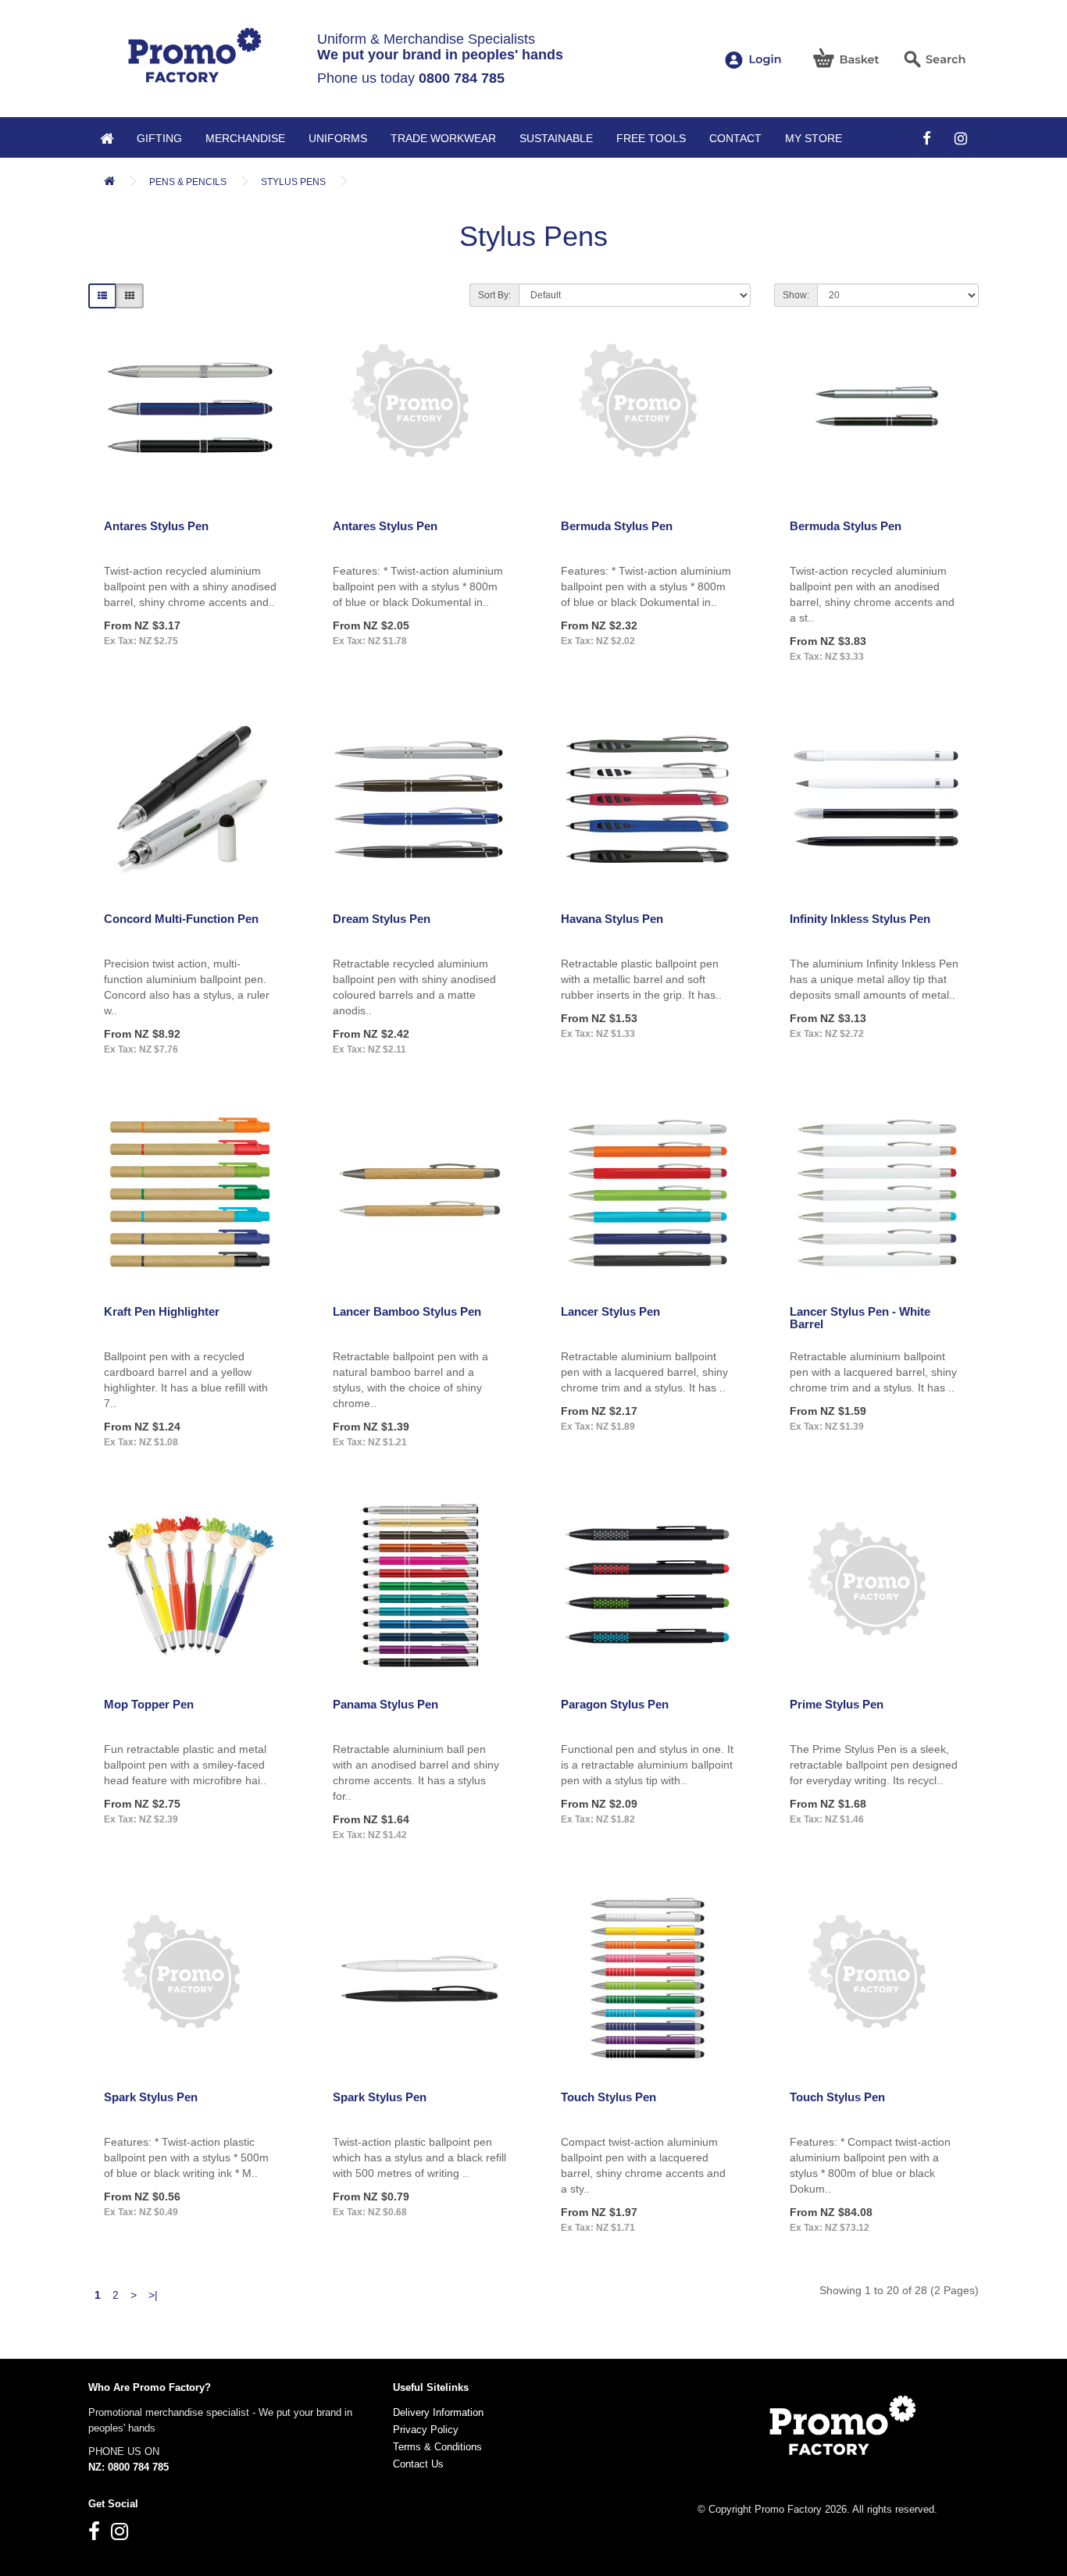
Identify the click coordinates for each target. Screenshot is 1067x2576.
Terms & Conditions (437, 2447)
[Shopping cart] (847, 58)
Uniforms (338, 138)
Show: (796, 295)
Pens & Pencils (188, 182)
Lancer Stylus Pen (610, 1311)
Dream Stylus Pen (382, 919)
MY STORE (814, 138)
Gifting (159, 138)
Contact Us (418, 2464)
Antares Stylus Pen (156, 526)
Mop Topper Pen (149, 1704)
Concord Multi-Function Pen (181, 919)
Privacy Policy (426, 2430)
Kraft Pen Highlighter (162, 1311)
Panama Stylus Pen (385, 1704)
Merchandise (245, 138)
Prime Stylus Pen (837, 1704)
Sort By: (494, 295)
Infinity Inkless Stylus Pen (860, 919)
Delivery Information (438, 2412)
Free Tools (651, 138)
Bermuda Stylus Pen (617, 526)
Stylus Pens (293, 182)
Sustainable (556, 138)
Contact (735, 138)
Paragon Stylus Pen (615, 1704)
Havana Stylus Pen (612, 919)
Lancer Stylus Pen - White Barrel (860, 1318)
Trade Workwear (443, 138)
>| (153, 2295)
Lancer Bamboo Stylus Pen (407, 1311)
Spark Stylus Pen (151, 2097)
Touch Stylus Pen (608, 2097)
